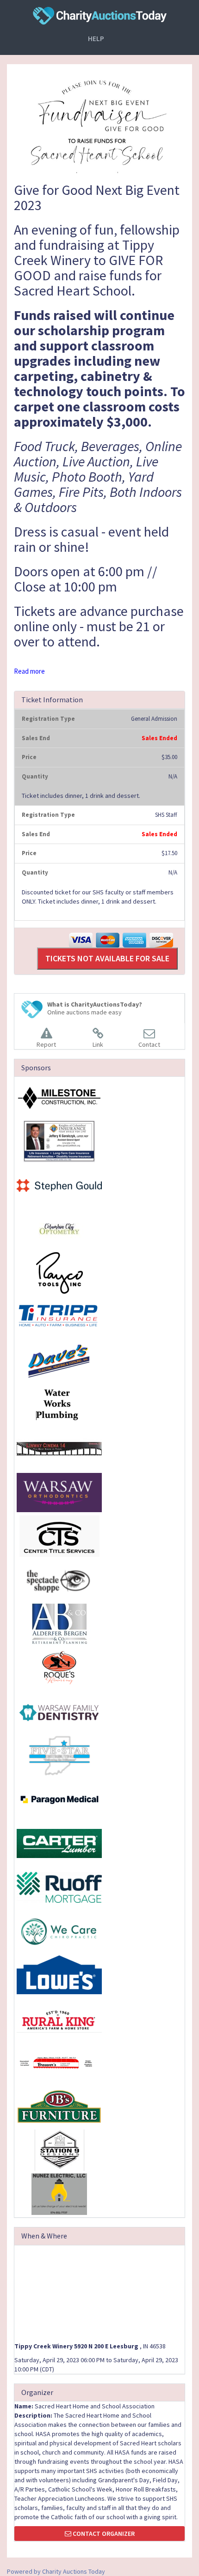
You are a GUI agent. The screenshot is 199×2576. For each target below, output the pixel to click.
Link (98, 1044)
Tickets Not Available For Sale (107, 958)
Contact (149, 1044)
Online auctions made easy (95, 1008)
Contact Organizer (103, 2534)
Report (46, 1044)
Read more (29, 671)
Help (96, 39)
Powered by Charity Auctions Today (56, 2571)
